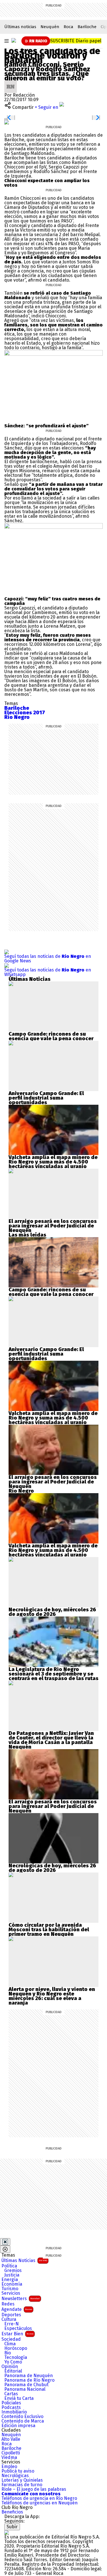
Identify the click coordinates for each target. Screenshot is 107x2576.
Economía (12, 2284)
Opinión (10, 2367)
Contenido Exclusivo (22, 2417)
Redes (8, 2304)
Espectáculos (18, 2329)
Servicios (11, 2293)
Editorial (13, 2371)
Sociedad (11, 2339)
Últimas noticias (20, 27)
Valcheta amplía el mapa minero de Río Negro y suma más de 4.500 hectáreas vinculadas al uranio (53, 1162)
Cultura (9, 2319)
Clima (10, 2344)
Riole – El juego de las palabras (34, 2489)
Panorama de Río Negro (29, 2380)
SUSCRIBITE (76, 41)
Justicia (12, 2275)
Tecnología (16, 2357)
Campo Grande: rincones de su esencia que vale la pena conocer (51, 1036)
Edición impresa (18, 2426)
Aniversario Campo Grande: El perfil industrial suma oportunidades (46, 1098)
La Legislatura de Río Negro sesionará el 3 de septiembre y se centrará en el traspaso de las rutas (53, 1674)
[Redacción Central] (11, 83)
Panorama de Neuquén (29, 2376)
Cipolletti (11, 2453)
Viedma (9, 2458)
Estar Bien (17, 2334)
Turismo (10, 2289)
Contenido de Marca (23, 2421)
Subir (12, 2527)
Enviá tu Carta (19, 2398)
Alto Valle (11, 2439)
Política (9, 2266)
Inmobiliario (14, 2412)
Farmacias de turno (22, 2485)
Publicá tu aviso (18, 2471)
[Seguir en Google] (7, 122)
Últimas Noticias (24, 2260)
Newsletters (21, 2299)
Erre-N (12, 2324)
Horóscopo (16, 2348)
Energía (10, 2280)
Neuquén (50, 27)
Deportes (11, 2315)
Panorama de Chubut (26, 2385)
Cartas (11, 2394)
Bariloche (87, 27)
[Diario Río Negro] (14, 40)
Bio (8, 2353)
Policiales (11, 2403)
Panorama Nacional (25, 2389)
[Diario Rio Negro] (7, 2532)
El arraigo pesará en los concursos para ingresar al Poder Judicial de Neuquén (53, 1226)
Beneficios (12, 2512)
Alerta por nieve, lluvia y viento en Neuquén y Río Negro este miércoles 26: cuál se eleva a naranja (52, 1996)
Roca (68, 27)
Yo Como (13, 2362)
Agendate (17, 2309)
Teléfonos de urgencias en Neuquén (40, 2503)
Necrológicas (15, 2476)
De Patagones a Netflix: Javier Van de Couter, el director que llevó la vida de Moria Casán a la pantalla (51, 1738)
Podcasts (11, 2408)
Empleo (9, 2467)
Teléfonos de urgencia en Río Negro (39, 2498)
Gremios (13, 2271)
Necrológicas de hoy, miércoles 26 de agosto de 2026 (52, 1612)
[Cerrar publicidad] (5, 2242)
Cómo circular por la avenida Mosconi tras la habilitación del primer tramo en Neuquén (49, 1930)
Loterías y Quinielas (22, 2480)
